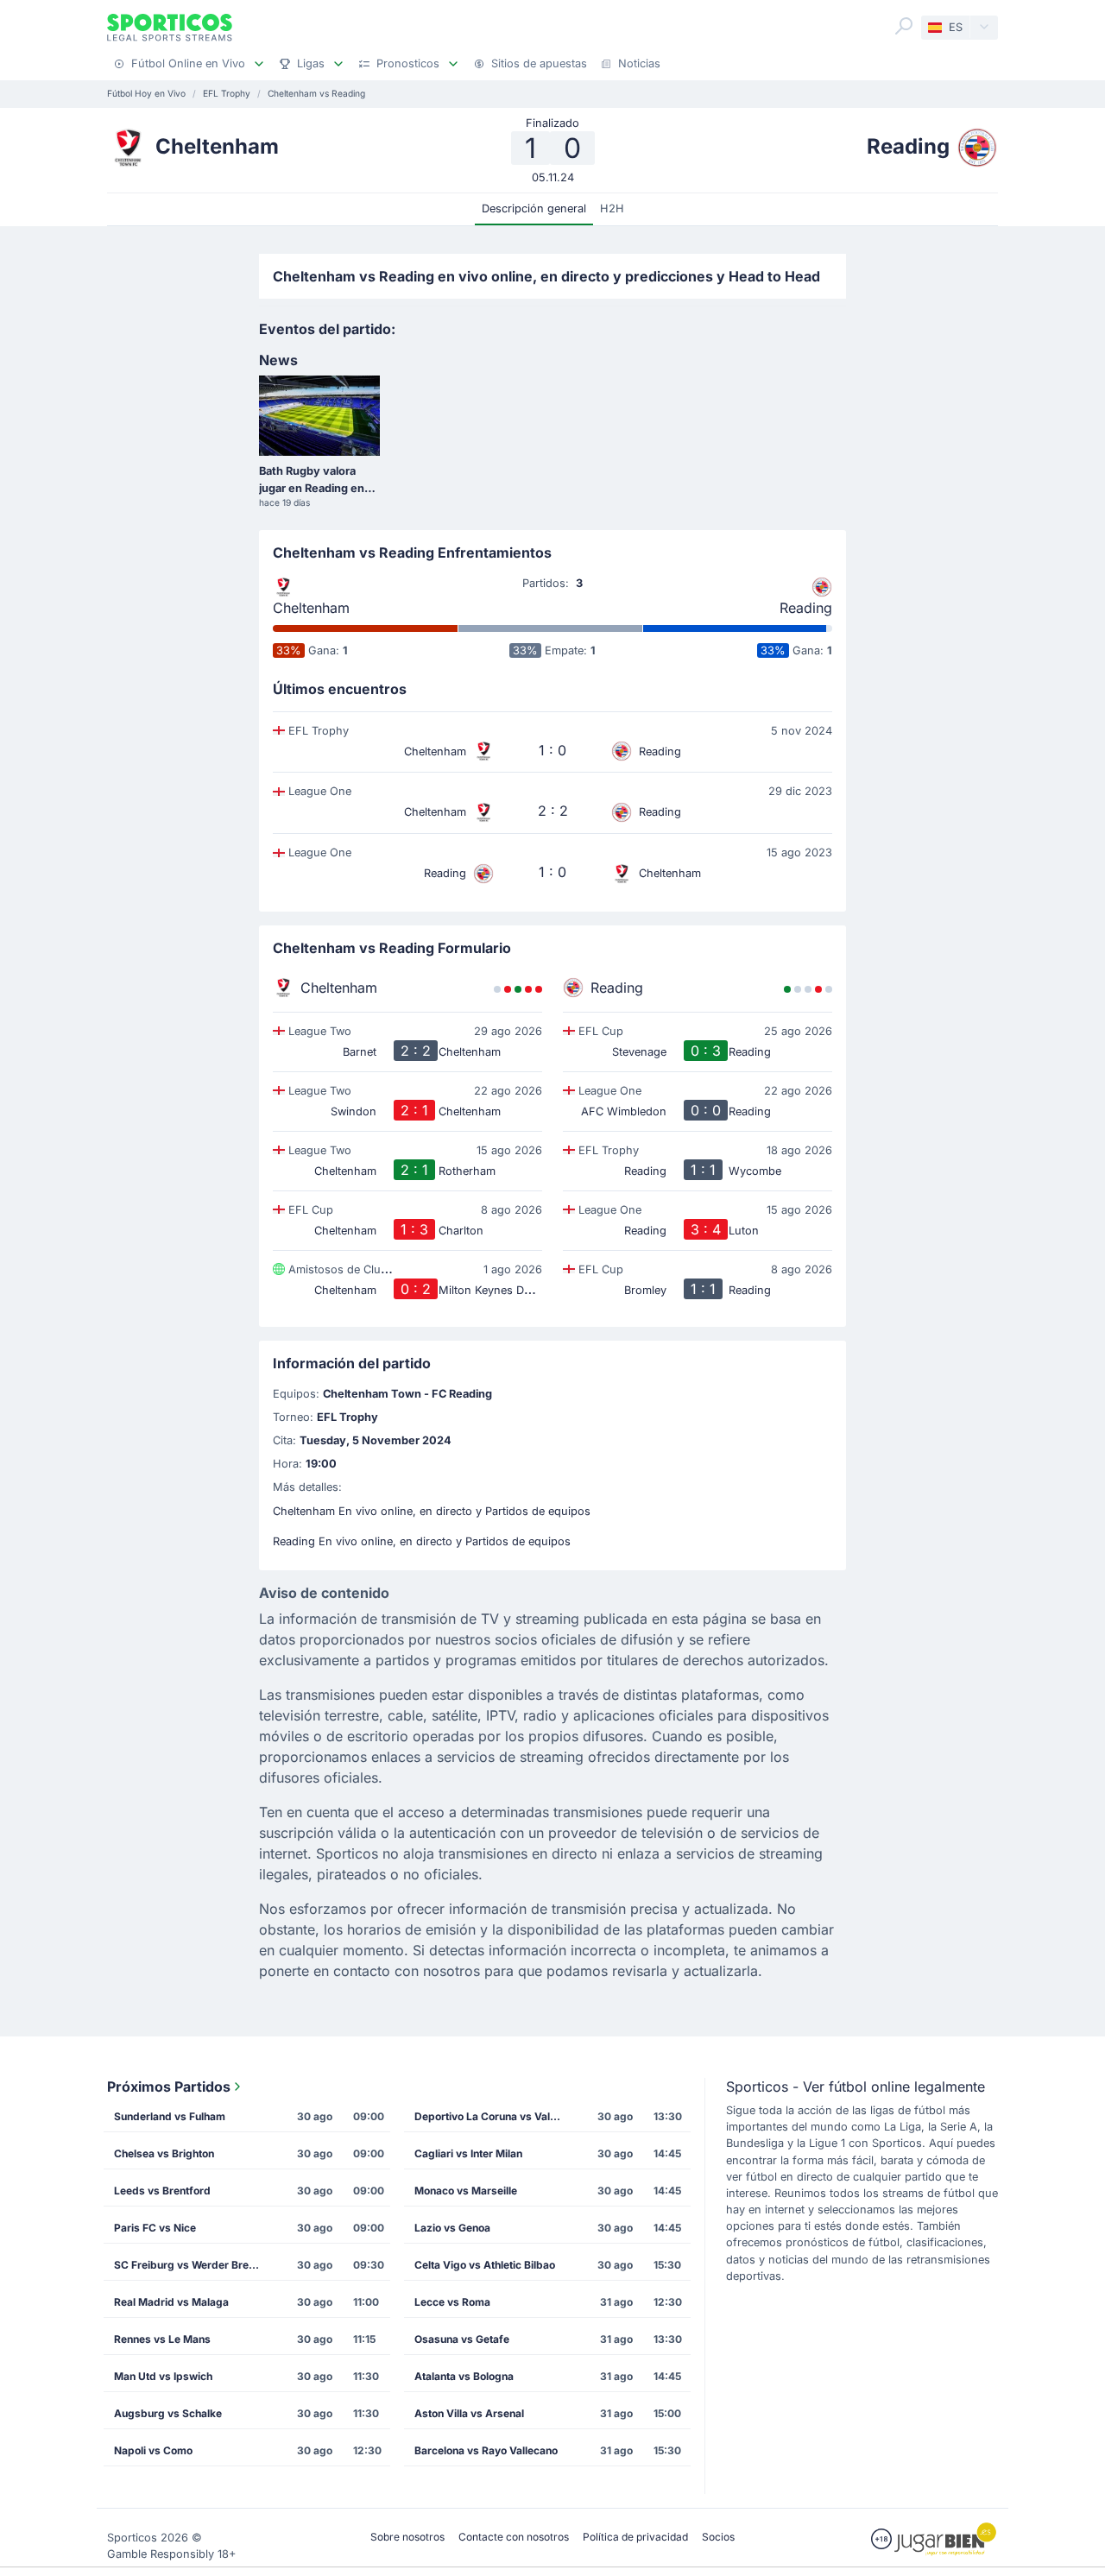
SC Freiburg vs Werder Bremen (192, 2265)
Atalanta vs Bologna (464, 2376)
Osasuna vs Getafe (462, 2339)
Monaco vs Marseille (466, 2191)
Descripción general (534, 208)
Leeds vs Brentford (162, 2191)
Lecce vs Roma (452, 2302)
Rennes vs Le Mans (162, 2339)
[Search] (904, 26)
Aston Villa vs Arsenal (469, 2413)
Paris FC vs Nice (155, 2228)
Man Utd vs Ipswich (163, 2376)
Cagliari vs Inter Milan (468, 2153)
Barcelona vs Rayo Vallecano (486, 2450)
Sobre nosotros (407, 2537)
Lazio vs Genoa (452, 2228)
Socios (718, 2537)
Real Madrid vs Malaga (171, 2302)
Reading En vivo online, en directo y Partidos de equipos (422, 1541)
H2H (612, 208)
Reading (806, 608)
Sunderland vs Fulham (170, 2116)
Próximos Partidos (169, 2087)
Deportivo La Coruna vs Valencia (493, 2116)
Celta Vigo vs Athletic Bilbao (485, 2265)
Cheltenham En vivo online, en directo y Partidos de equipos (432, 1511)
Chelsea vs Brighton (164, 2153)
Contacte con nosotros (514, 2537)
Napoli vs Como (153, 2450)
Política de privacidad (635, 2537)
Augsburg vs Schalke (168, 2413)
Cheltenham (311, 608)
